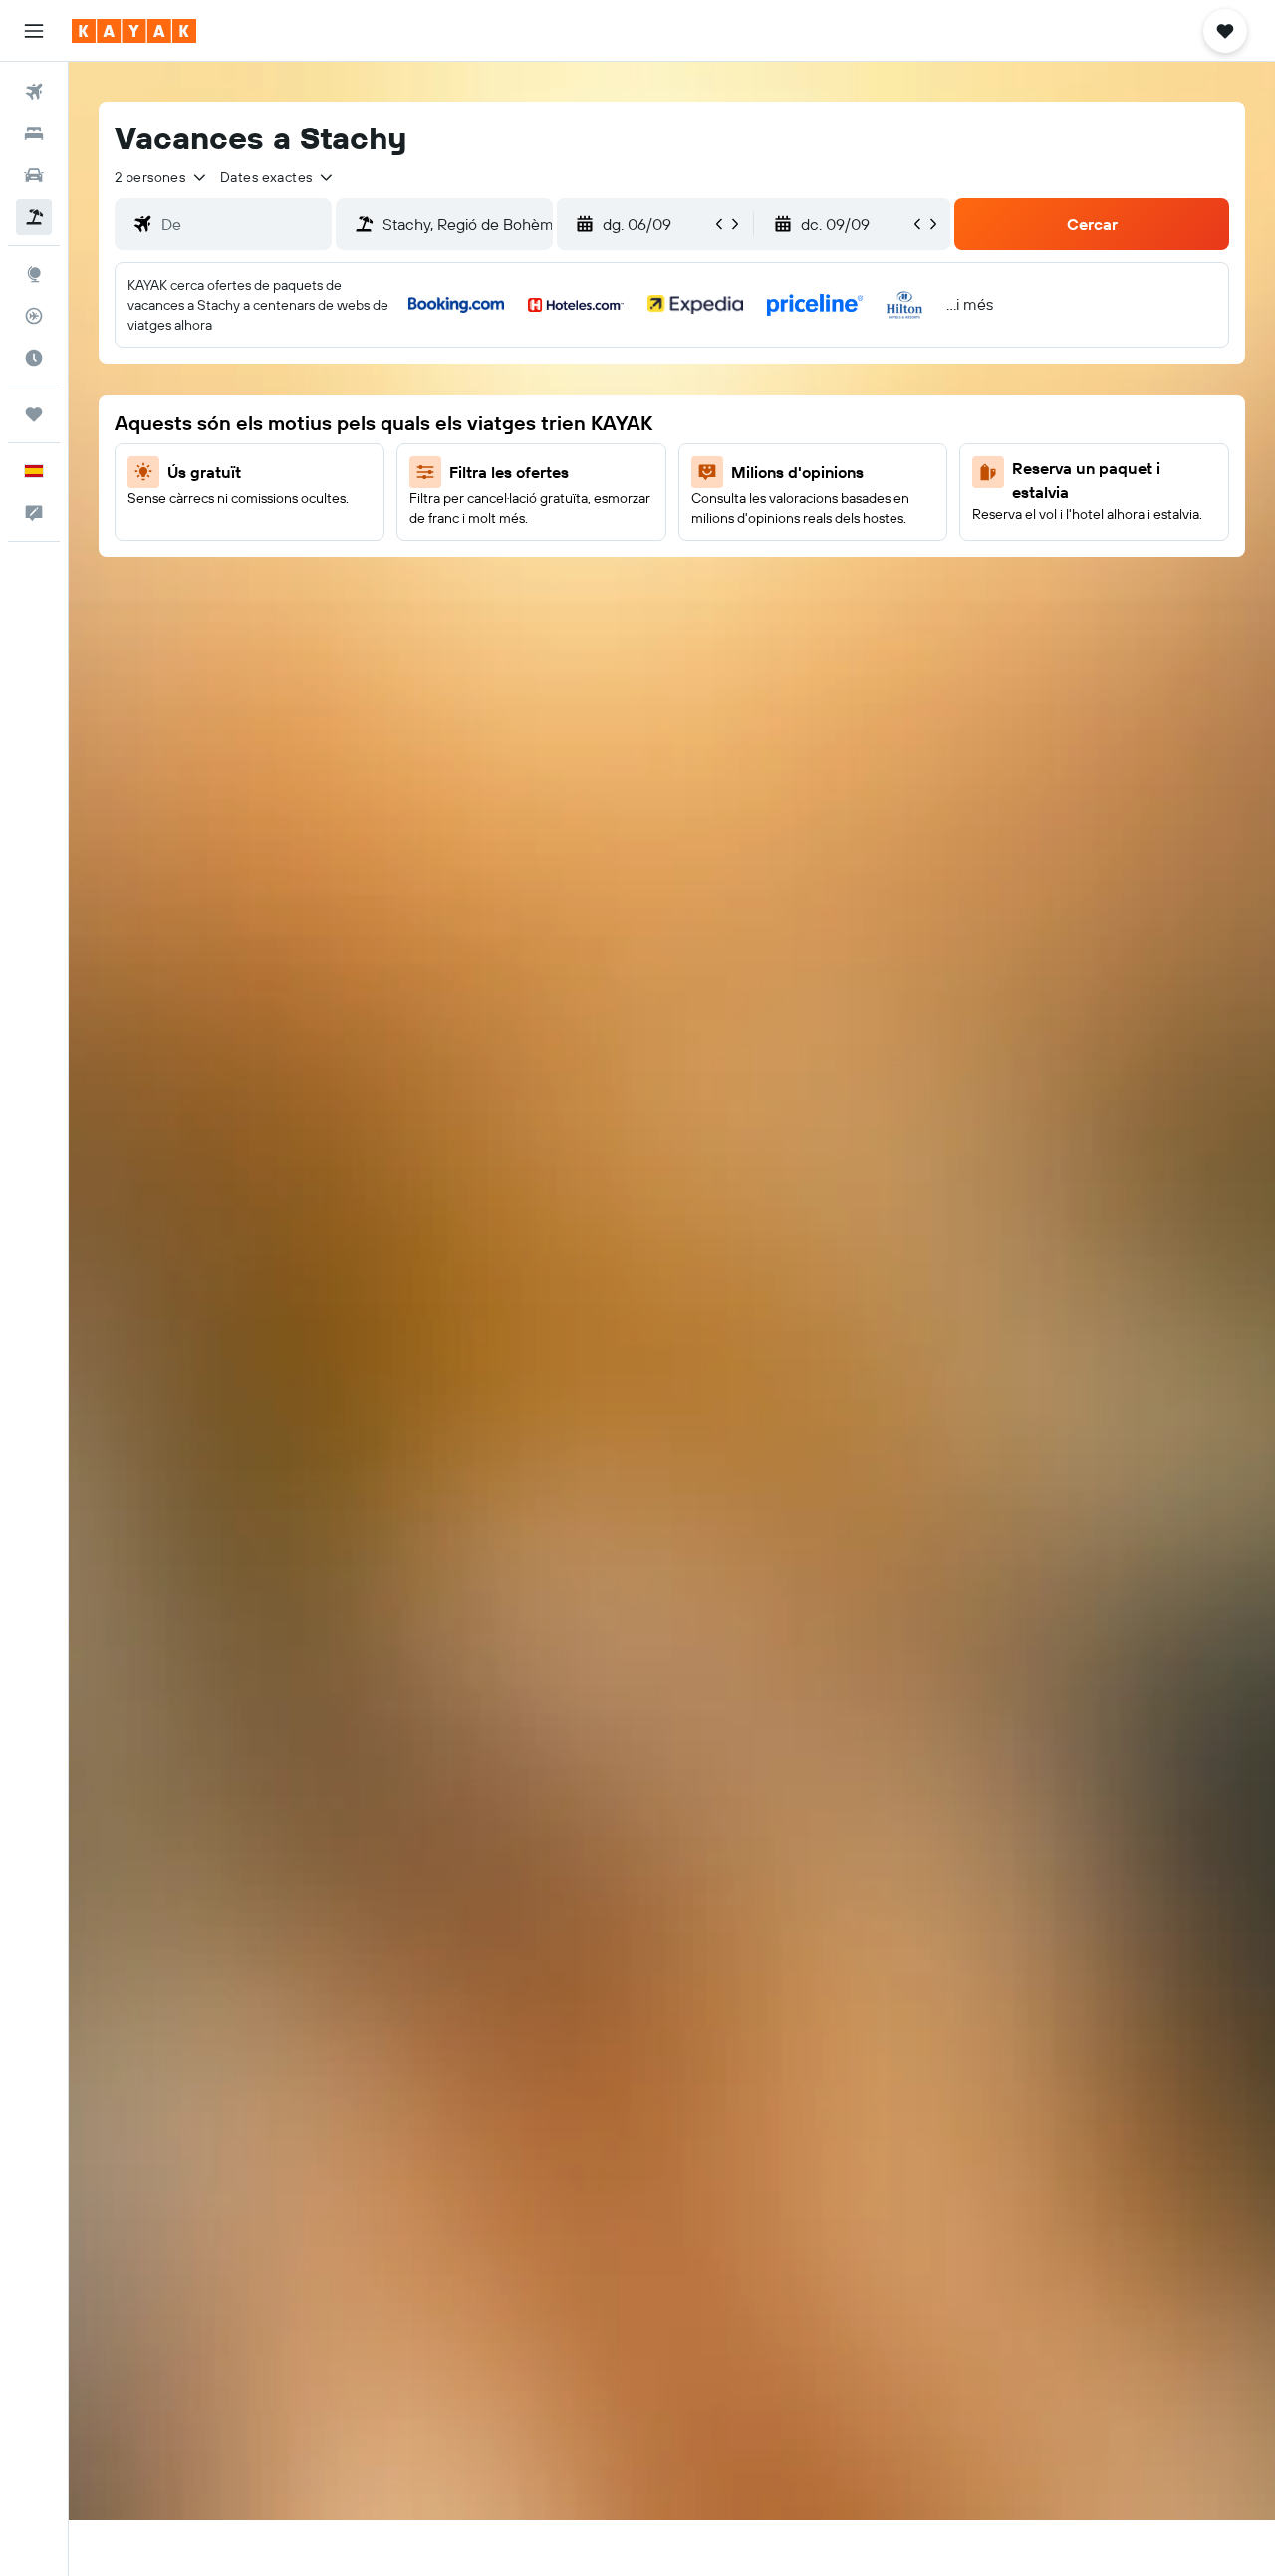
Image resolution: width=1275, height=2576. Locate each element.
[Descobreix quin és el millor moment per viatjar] (34, 358)
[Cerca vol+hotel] (34, 217)
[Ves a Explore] (34, 274)
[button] (34, 31)
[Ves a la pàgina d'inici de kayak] (134, 31)
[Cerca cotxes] (34, 175)
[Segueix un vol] (34, 316)
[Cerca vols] (34, 92)
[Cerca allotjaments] (34, 133)
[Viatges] (34, 414)
